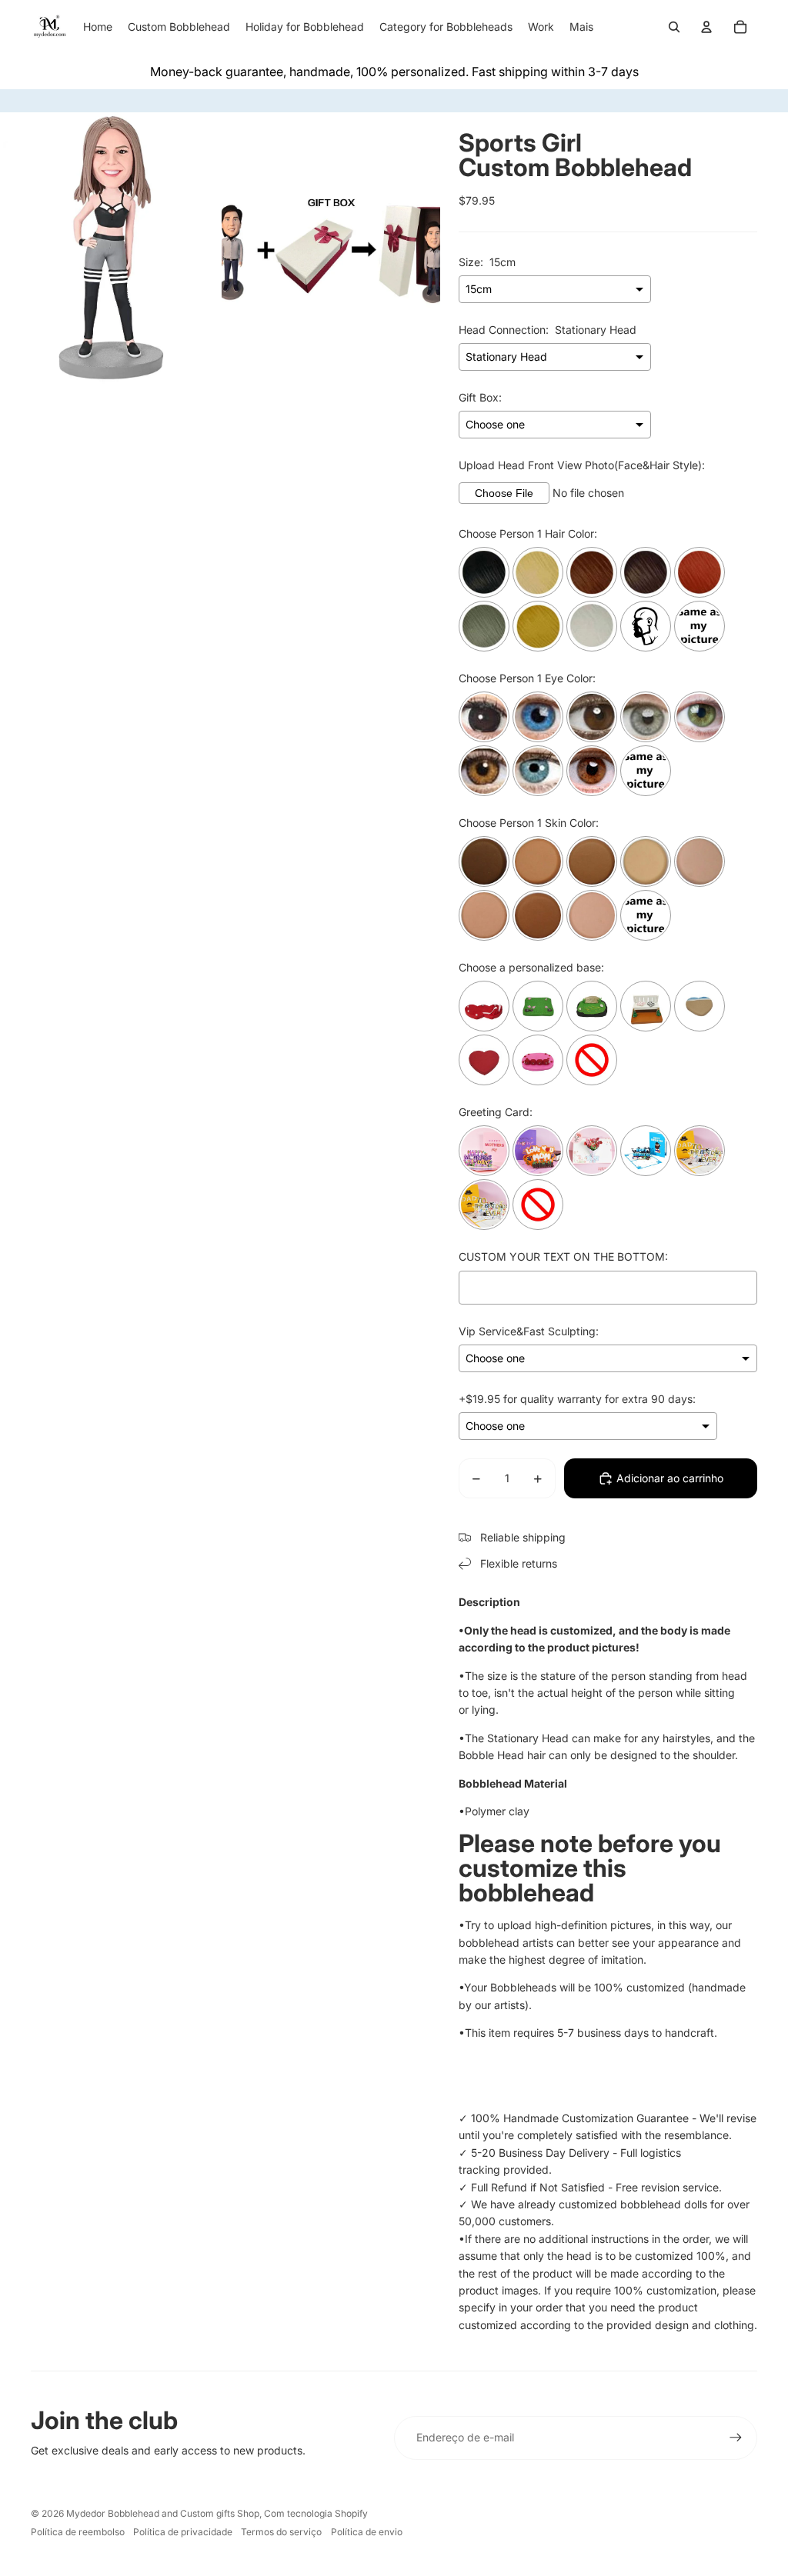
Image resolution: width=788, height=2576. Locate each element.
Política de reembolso (78, 2532)
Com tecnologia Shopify (316, 2513)
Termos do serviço (281, 2532)
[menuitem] (581, 27)
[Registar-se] (736, 2438)
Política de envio (367, 2532)
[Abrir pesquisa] (674, 27)
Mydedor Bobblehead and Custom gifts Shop (163, 2513)
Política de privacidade (183, 2532)
